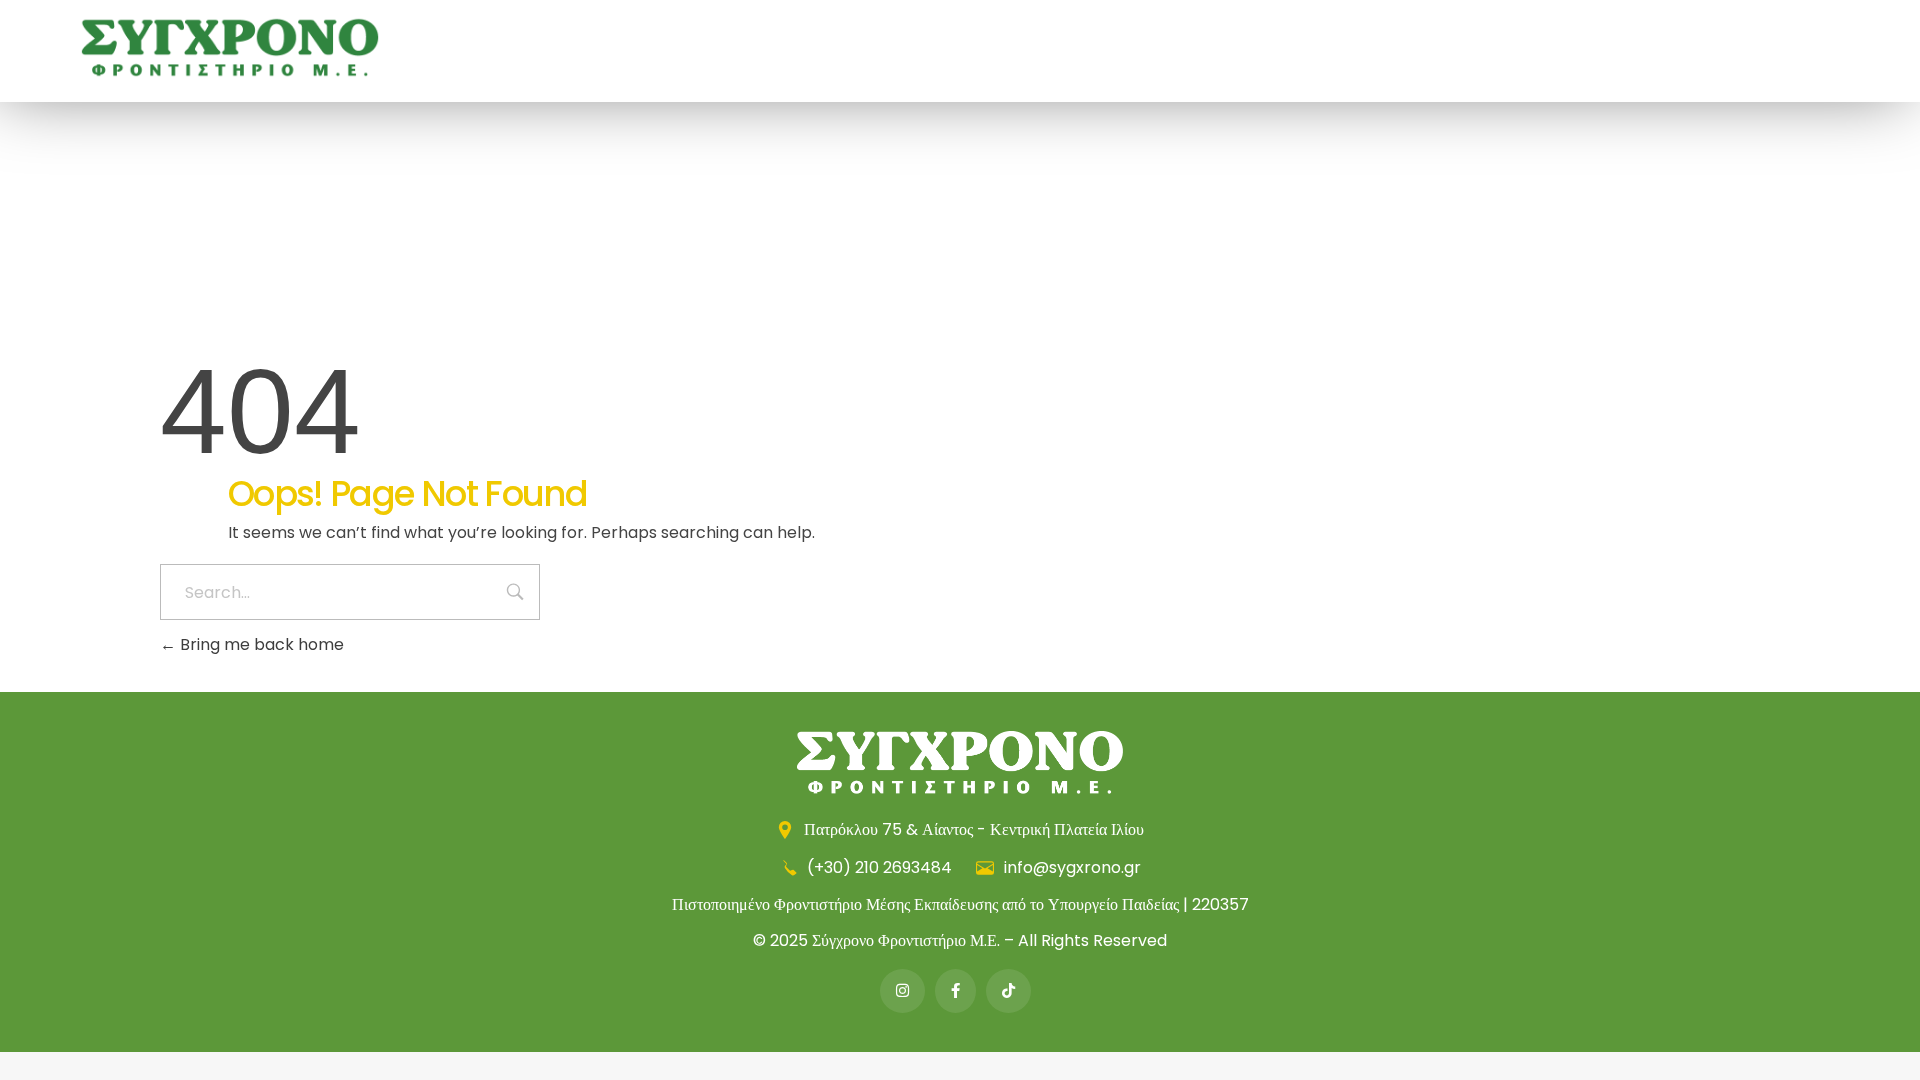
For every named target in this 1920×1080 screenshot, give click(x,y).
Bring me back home (260, 644)
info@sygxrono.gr (1070, 867)
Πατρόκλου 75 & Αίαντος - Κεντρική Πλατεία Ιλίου (972, 829)
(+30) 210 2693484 (879, 867)
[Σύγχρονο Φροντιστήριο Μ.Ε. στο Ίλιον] (230, 47)
